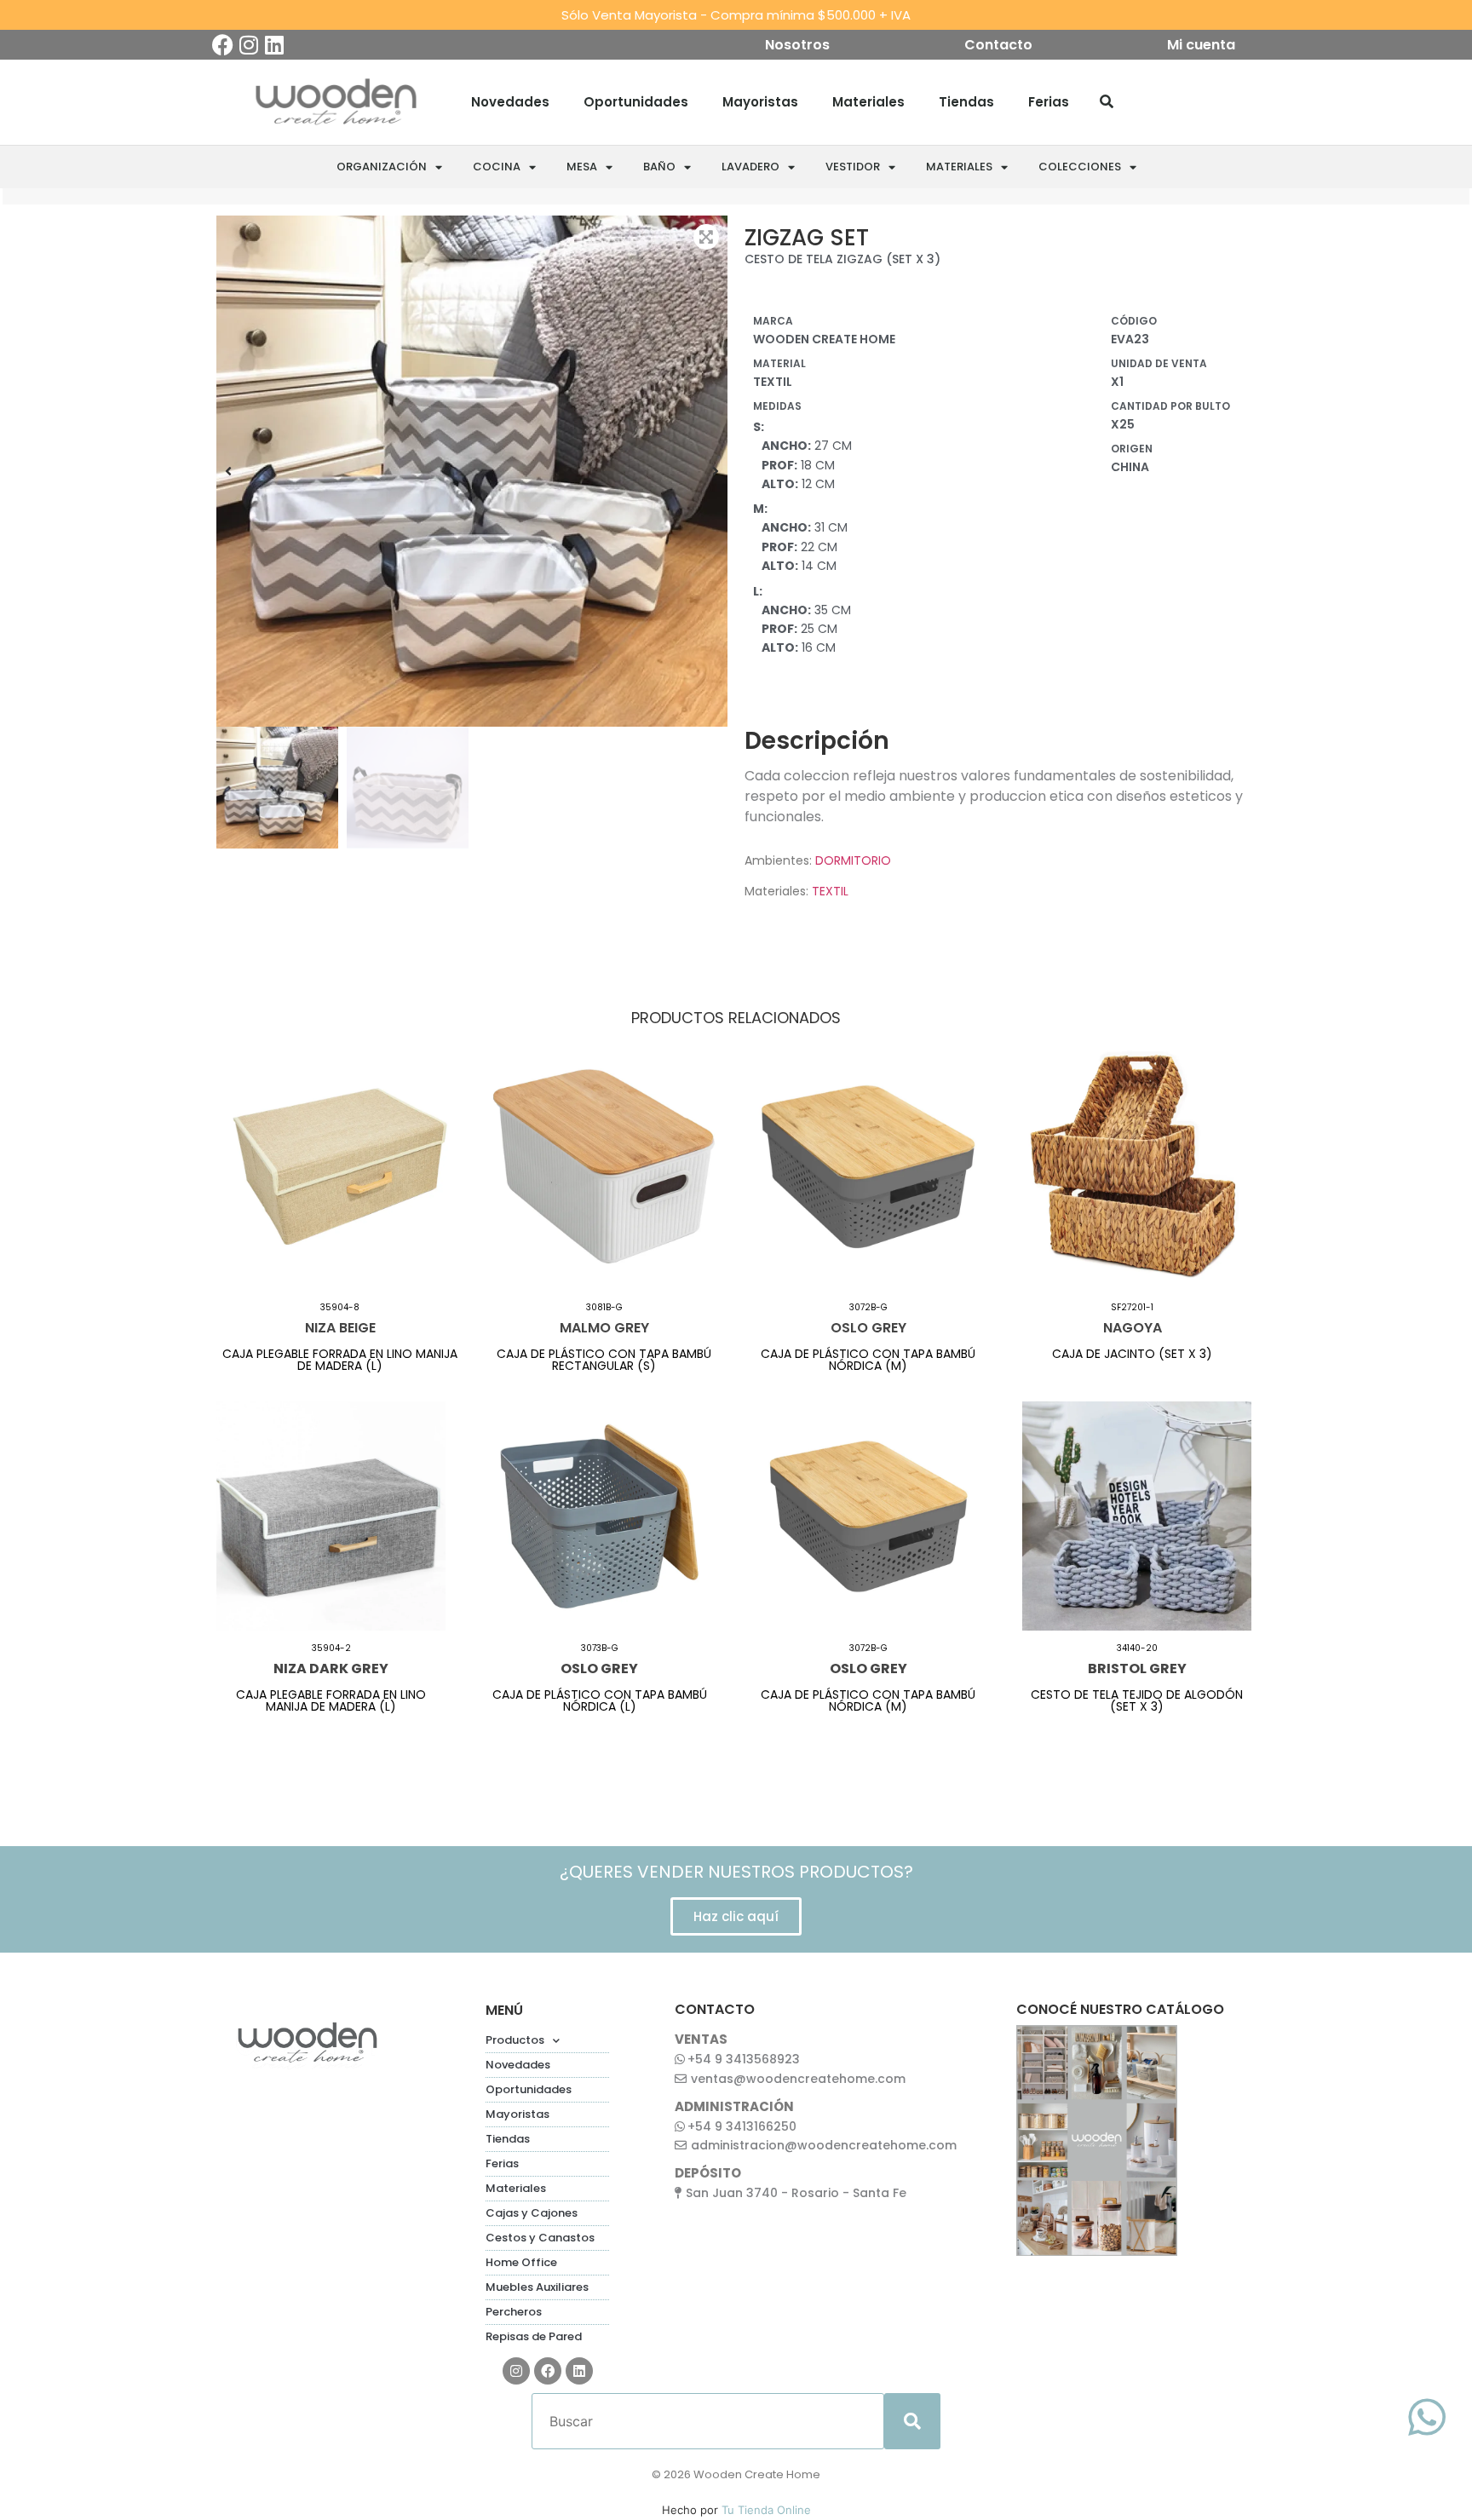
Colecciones (1080, 167)
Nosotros (797, 45)
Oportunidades (636, 102)
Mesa (582, 167)
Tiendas (966, 102)
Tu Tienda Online (766, 2510)
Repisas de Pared (534, 2336)
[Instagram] (248, 45)
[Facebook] (223, 45)
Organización (382, 167)
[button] (228, 471)
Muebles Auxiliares (537, 2287)
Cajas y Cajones (532, 2213)
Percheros (514, 2312)
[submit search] (912, 2421)
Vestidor (853, 167)
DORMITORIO (853, 860)
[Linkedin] (274, 45)
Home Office (521, 2262)
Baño (659, 167)
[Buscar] (1107, 102)
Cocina (497, 167)
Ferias (1049, 102)
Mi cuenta (1201, 45)
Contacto (998, 45)
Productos (515, 2040)
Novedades (510, 102)
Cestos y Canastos (540, 2238)
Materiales (868, 102)
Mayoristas (760, 102)
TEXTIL (830, 891)
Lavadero (750, 167)
